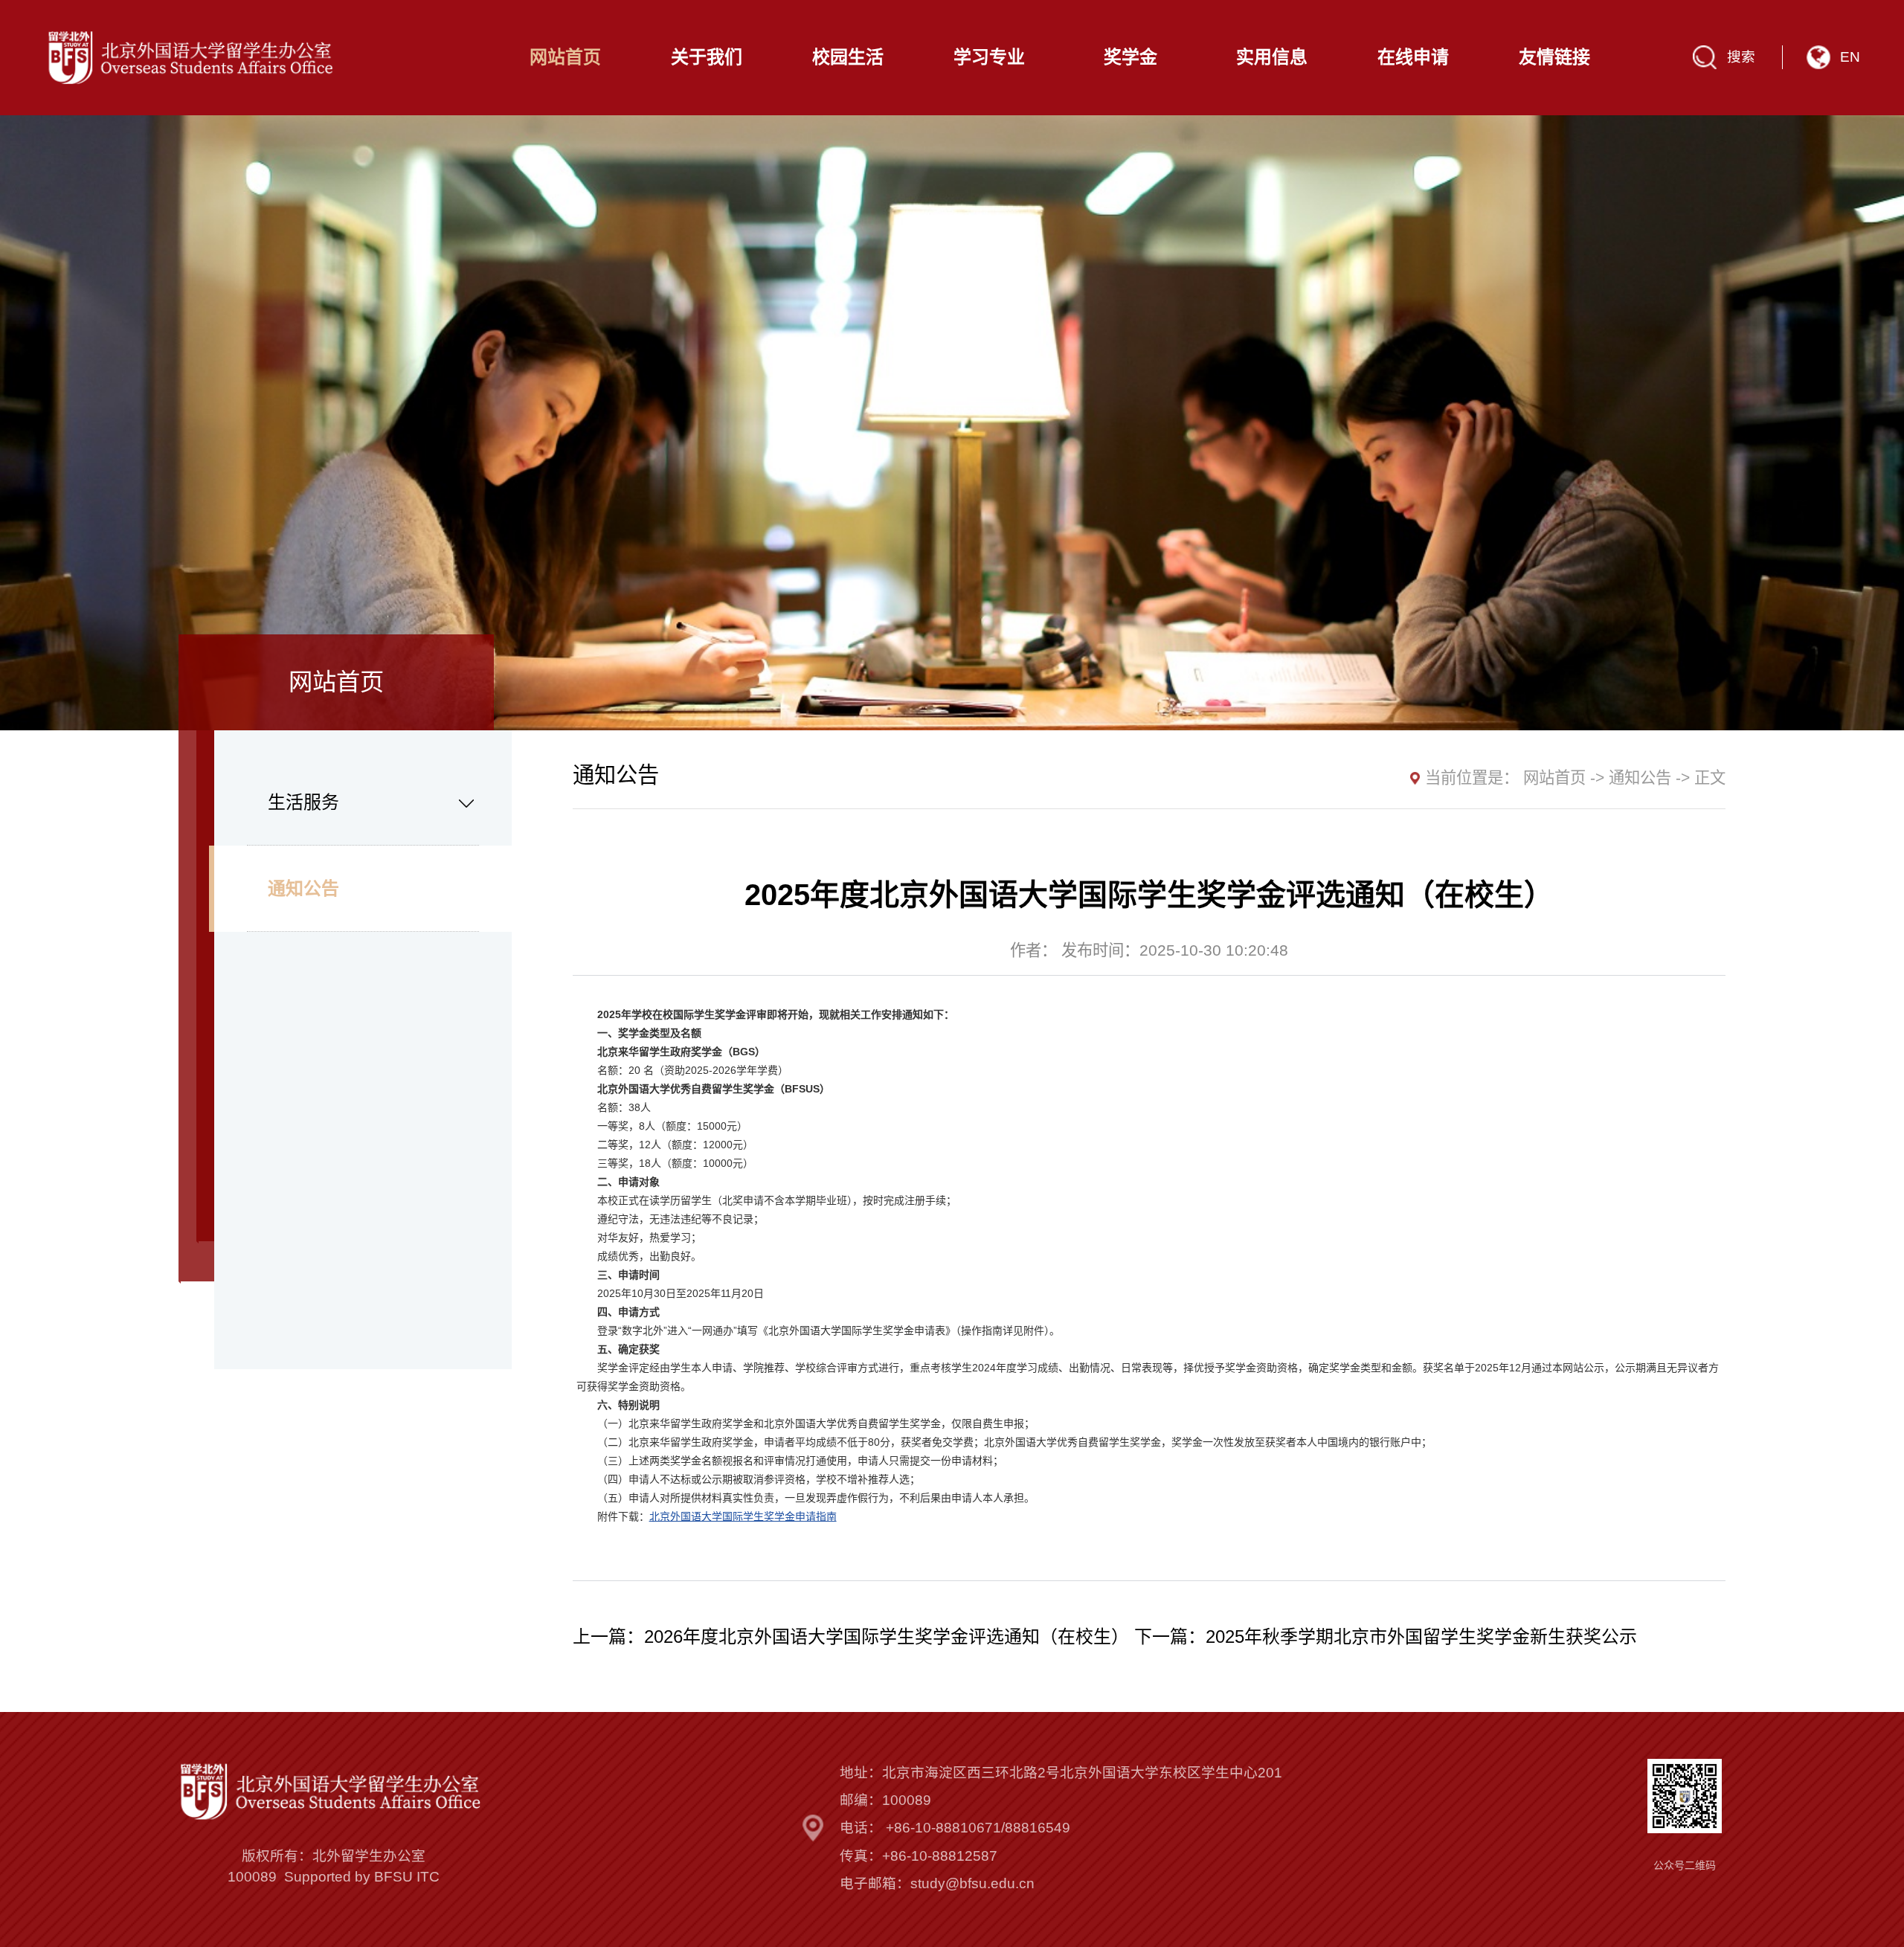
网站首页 (565, 57)
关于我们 (707, 57)
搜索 (1741, 57)
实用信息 (1272, 57)
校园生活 (848, 57)
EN (1850, 57)
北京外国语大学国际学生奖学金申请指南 (743, 1516)
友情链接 (1554, 57)
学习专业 (989, 57)
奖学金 (1130, 57)
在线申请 (1413, 57)
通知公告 (303, 888)
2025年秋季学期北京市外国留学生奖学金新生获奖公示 (1421, 1637)
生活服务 (303, 802)
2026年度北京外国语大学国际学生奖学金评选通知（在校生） (887, 1637)
